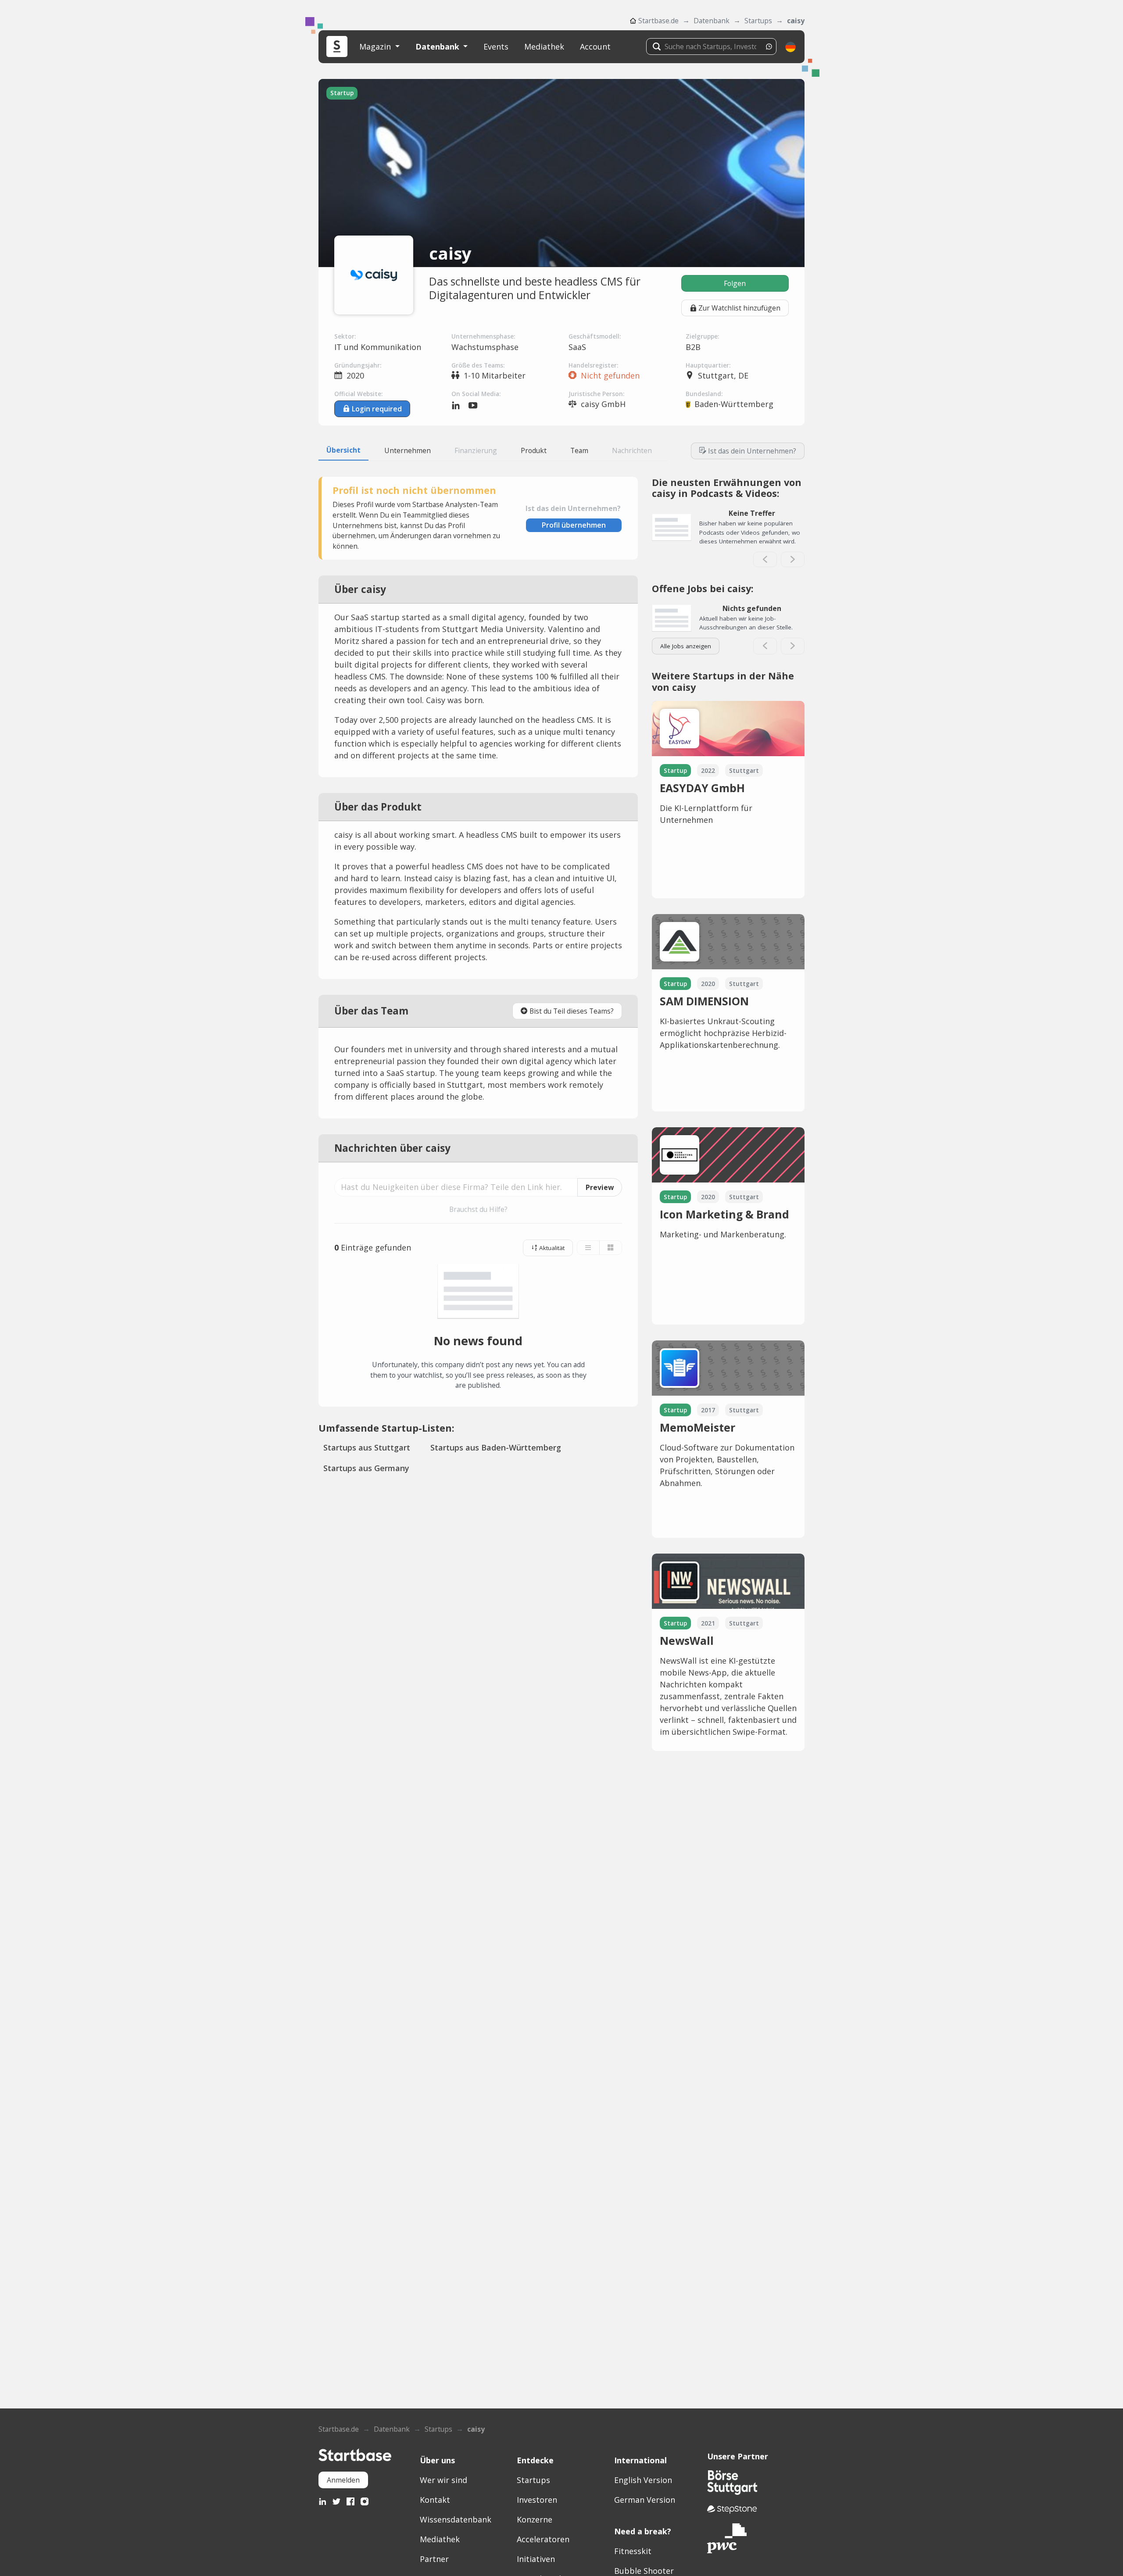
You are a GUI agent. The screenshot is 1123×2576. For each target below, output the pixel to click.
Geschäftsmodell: (595, 336)
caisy (796, 21)
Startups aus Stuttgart (367, 1447)
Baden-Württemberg (734, 404)
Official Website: (358, 394)
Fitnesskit (633, 2551)
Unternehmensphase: (483, 336)
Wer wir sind (443, 2480)
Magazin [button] (376, 46)
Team (579, 450)
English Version (643, 2480)
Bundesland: (704, 394)
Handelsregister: (593, 365)
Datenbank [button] (438, 46)
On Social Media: (476, 394)
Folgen (735, 283)
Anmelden (343, 2480)
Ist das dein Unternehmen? (752, 451)
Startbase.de (658, 21)
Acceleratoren (543, 2539)
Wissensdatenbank (456, 2519)
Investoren (537, 2500)
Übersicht (343, 450)
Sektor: (345, 336)
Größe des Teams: (478, 365)
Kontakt (435, 2500)
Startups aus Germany (366, 1468)
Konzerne (535, 2519)
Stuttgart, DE (723, 375)
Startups (758, 21)
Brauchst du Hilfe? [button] (478, 1209)
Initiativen (536, 2559)
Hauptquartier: (708, 365)
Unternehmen (408, 450)
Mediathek (544, 46)
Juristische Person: (596, 394)
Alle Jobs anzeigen (686, 646)
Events (496, 46)
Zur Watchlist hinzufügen (739, 308)
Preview (600, 1187)
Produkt (534, 450)
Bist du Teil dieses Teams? (572, 1011)
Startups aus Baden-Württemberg (496, 1447)
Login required (377, 409)
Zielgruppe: (702, 336)
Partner (434, 2559)
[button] (790, 47)
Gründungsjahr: (358, 365)
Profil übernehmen (574, 525)
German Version (645, 2500)
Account (595, 46)
